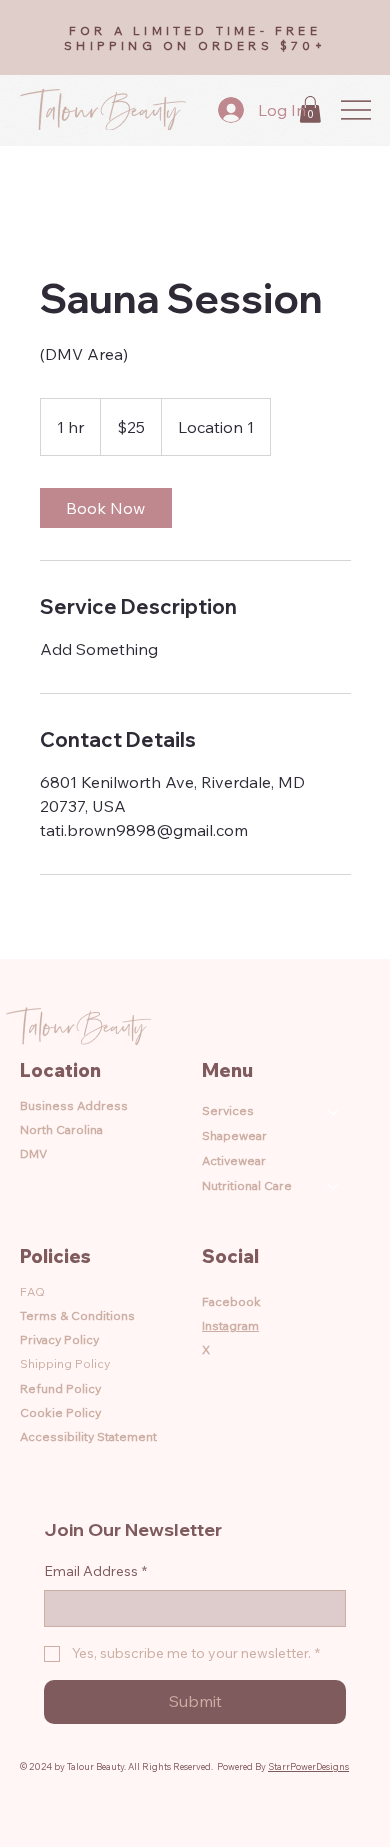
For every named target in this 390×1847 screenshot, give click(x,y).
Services (228, 1110)
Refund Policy (60, 1388)
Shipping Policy (65, 1363)
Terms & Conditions (77, 1315)
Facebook (231, 1301)
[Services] (334, 1111)
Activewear (234, 1160)
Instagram (230, 1325)
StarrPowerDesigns (308, 1766)
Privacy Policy (59, 1339)
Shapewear (234, 1135)
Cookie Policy (60, 1412)
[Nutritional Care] (334, 1186)
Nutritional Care (247, 1185)
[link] (106, 508)
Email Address (95, 1571)
